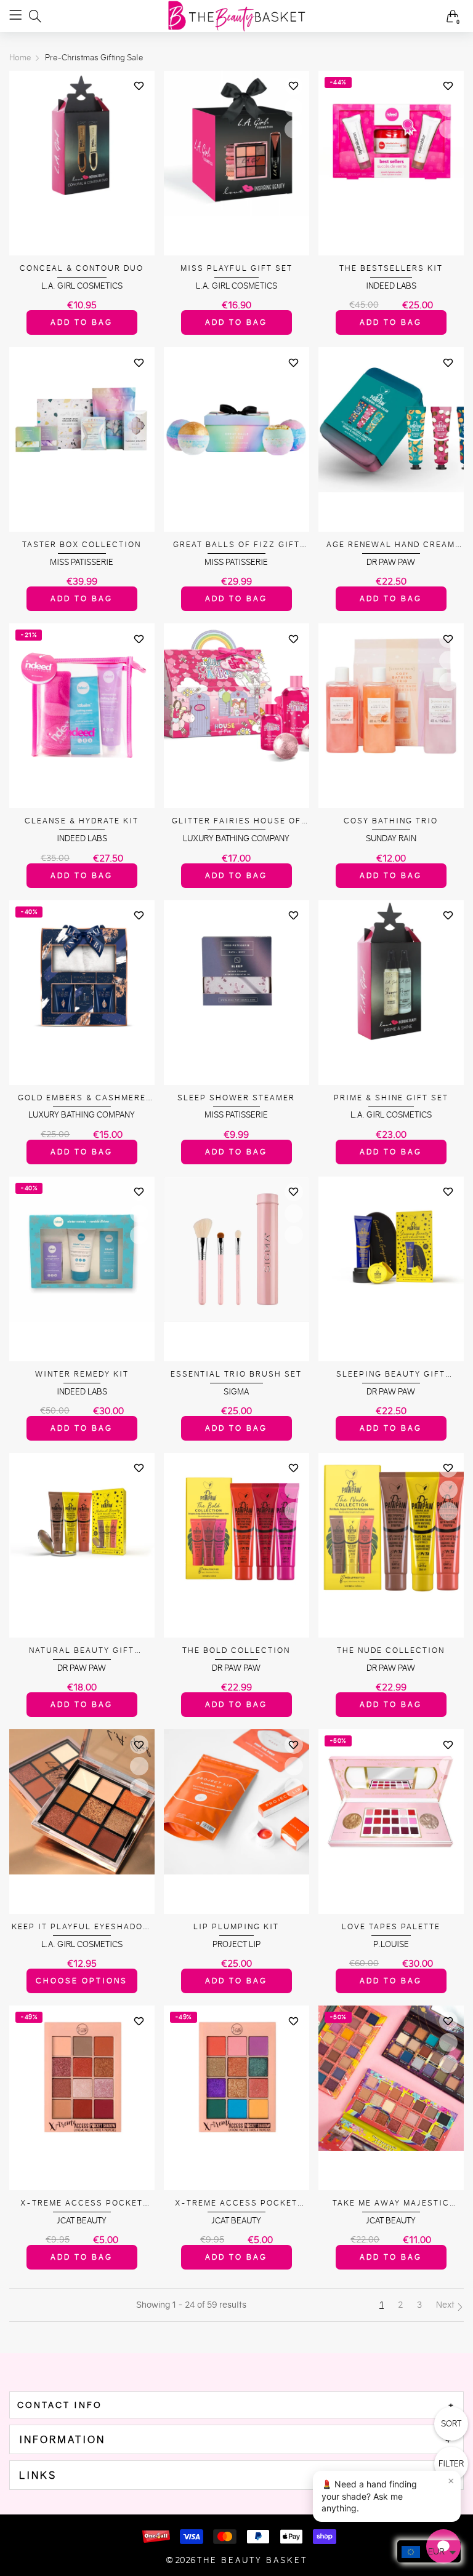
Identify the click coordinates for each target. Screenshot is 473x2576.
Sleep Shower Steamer (236, 1098)
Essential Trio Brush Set (236, 1374)
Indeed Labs (391, 286)
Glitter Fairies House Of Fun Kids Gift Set (236, 821)
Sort (451, 2424)
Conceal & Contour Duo (82, 268)
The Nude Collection (391, 1650)
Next (446, 2305)
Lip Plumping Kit (236, 1926)
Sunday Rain (391, 838)
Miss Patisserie (82, 562)
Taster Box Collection (82, 544)
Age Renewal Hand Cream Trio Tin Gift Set (391, 545)
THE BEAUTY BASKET (252, 2560)
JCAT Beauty (82, 2221)
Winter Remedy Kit (82, 1374)
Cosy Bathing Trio (391, 821)
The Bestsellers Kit (391, 268)
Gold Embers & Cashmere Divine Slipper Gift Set (82, 1098)
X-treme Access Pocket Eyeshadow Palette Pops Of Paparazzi (236, 2203)
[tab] (236, 2405)
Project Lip (236, 1944)
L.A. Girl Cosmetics (82, 286)
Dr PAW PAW (391, 562)
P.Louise (391, 1944)
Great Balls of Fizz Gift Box (236, 545)
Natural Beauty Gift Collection (82, 1651)
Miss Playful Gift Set (236, 268)
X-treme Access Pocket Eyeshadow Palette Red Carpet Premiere (82, 2203)
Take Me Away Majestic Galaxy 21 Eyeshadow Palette (391, 2203)
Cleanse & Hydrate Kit (82, 821)
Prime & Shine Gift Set (391, 1098)
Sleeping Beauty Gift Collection (391, 1374)
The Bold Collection (236, 1650)
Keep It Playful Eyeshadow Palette (82, 1927)
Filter (451, 2464)
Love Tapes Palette (391, 1926)
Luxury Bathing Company (236, 838)
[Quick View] (139, 108)
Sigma (236, 1392)
